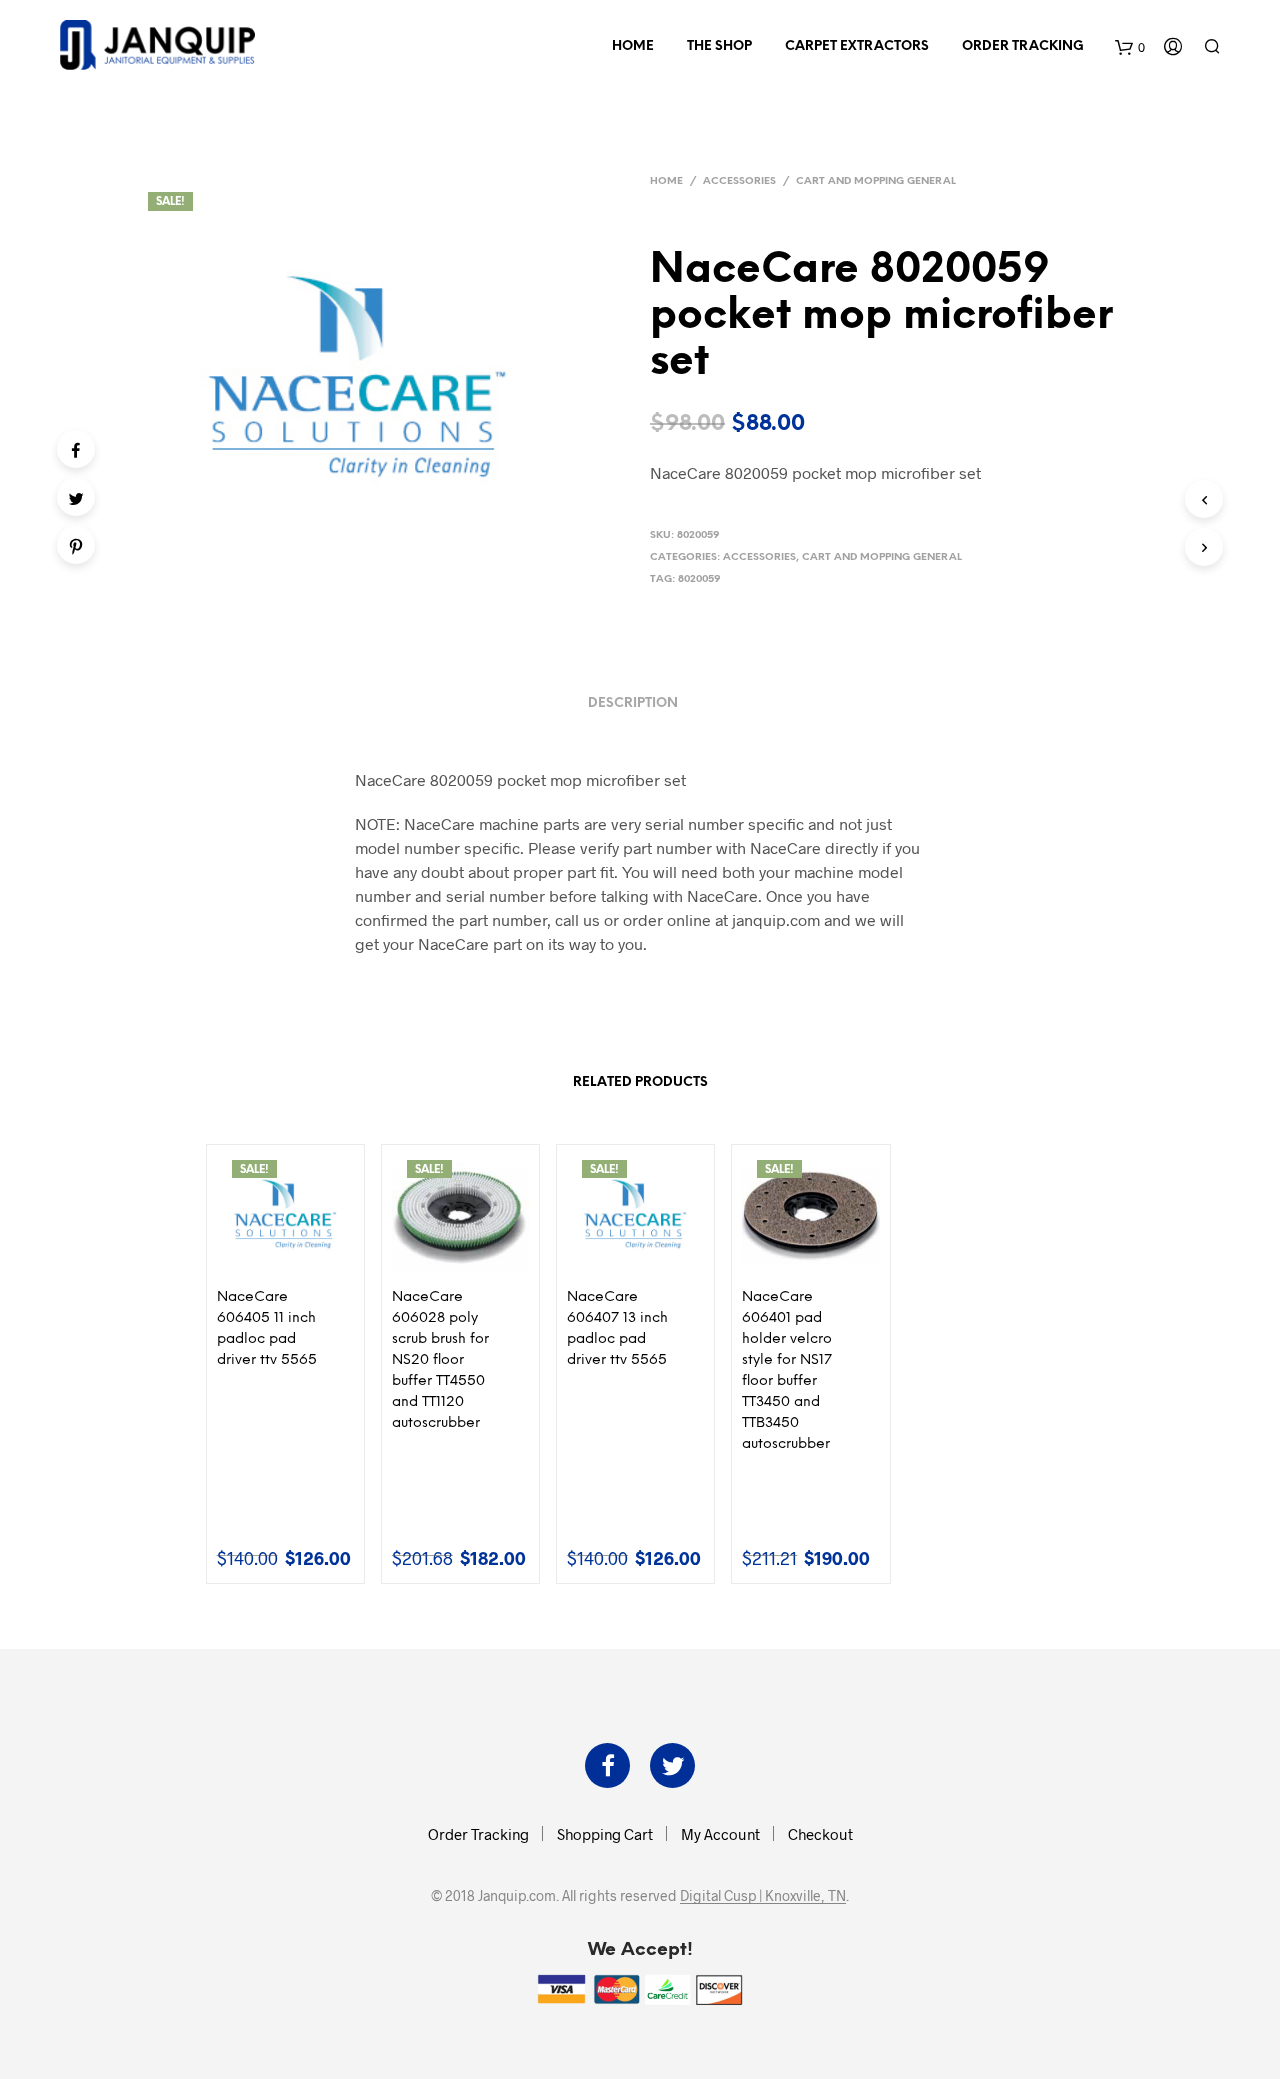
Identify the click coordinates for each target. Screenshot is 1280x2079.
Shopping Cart (605, 1834)
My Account (720, 1834)
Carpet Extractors (857, 46)
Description (633, 703)
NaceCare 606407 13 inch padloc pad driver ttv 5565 (617, 1329)
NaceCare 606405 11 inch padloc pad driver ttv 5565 (267, 1329)
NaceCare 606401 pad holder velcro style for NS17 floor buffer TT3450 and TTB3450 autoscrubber (787, 1371)
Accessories (739, 181)
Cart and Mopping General (876, 181)
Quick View (297, 1261)
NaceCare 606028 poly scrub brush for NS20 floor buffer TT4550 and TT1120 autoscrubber (440, 1360)
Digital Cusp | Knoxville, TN (763, 1896)
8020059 (699, 579)
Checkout (820, 1834)
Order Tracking (1023, 46)
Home (633, 46)
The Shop (719, 46)
